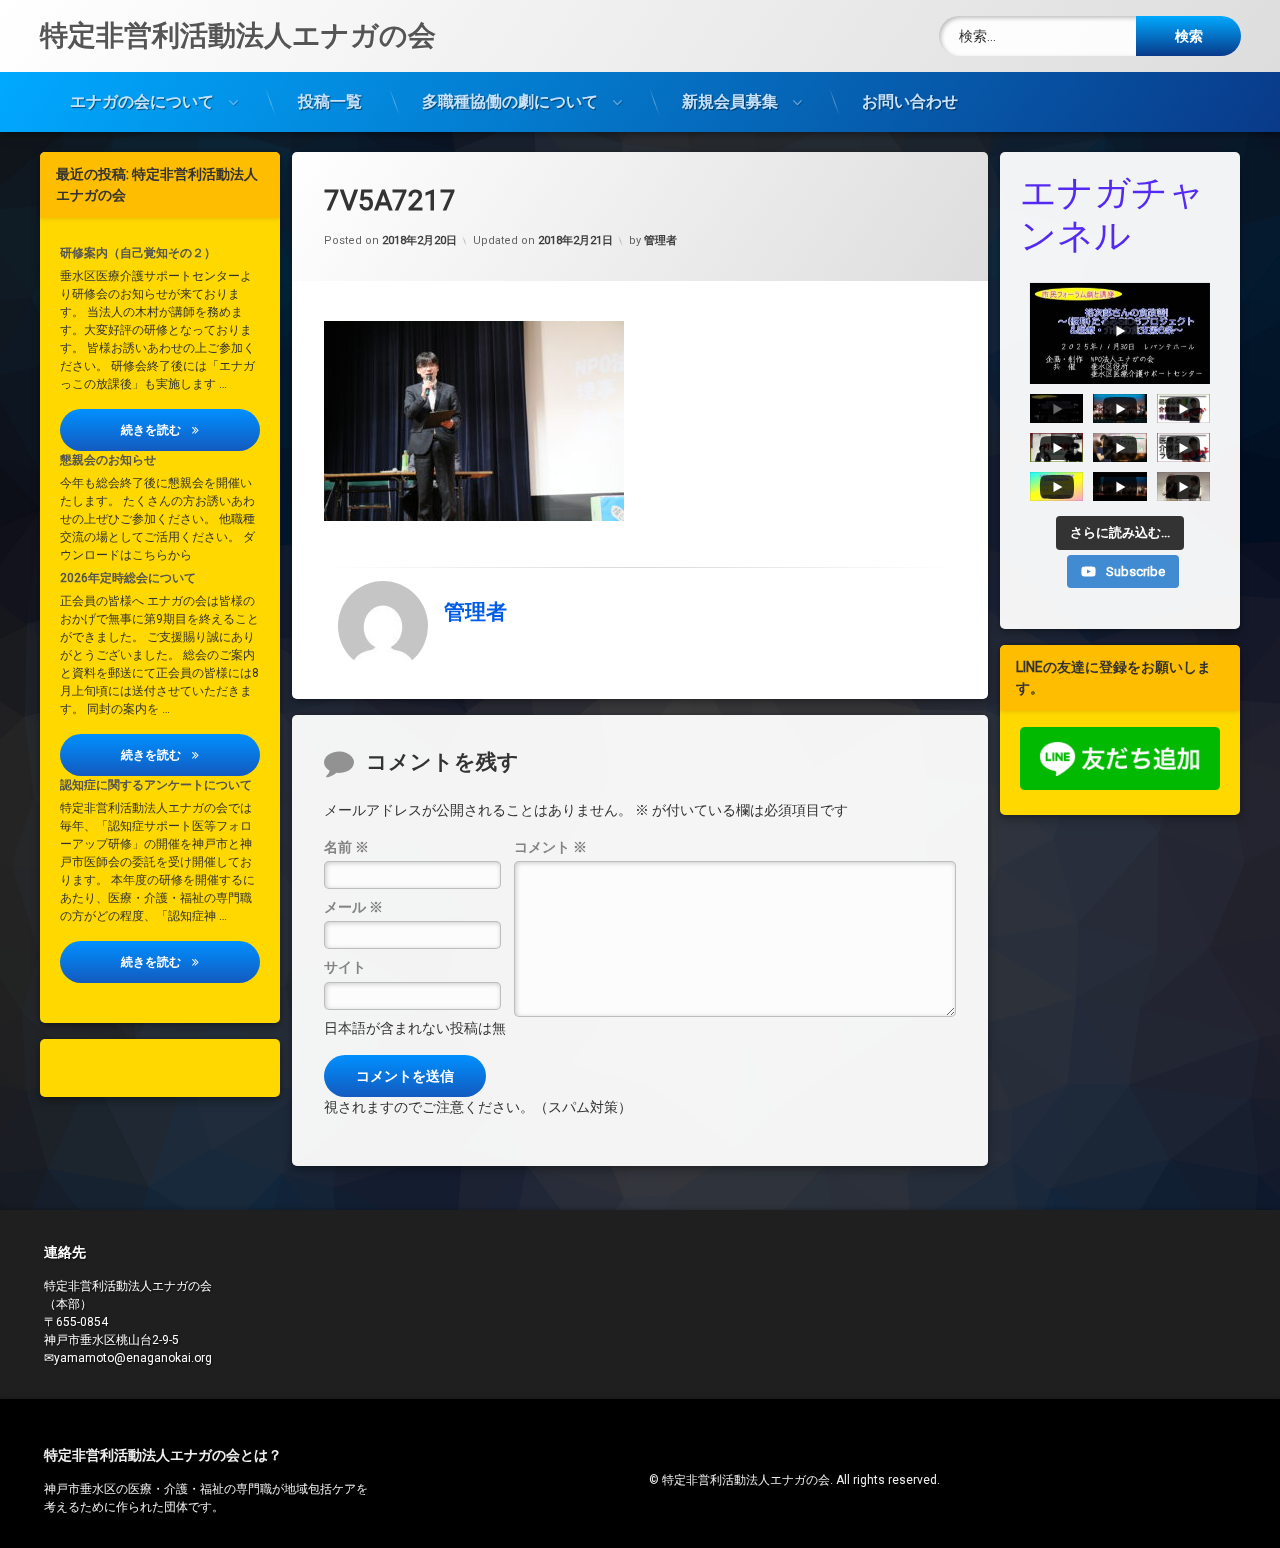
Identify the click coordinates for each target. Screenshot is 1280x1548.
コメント (550, 847)
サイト (345, 967)
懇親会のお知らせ (108, 460)
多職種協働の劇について (510, 101)
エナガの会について (142, 101)
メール (353, 907)
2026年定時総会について (128, 578)
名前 (346, 847)
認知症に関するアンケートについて (156, 785)
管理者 (660, 240)
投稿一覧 (330, 101)
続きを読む (190, 429)
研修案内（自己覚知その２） (138, 253)
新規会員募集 (730, 101)
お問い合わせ (910, 101)
